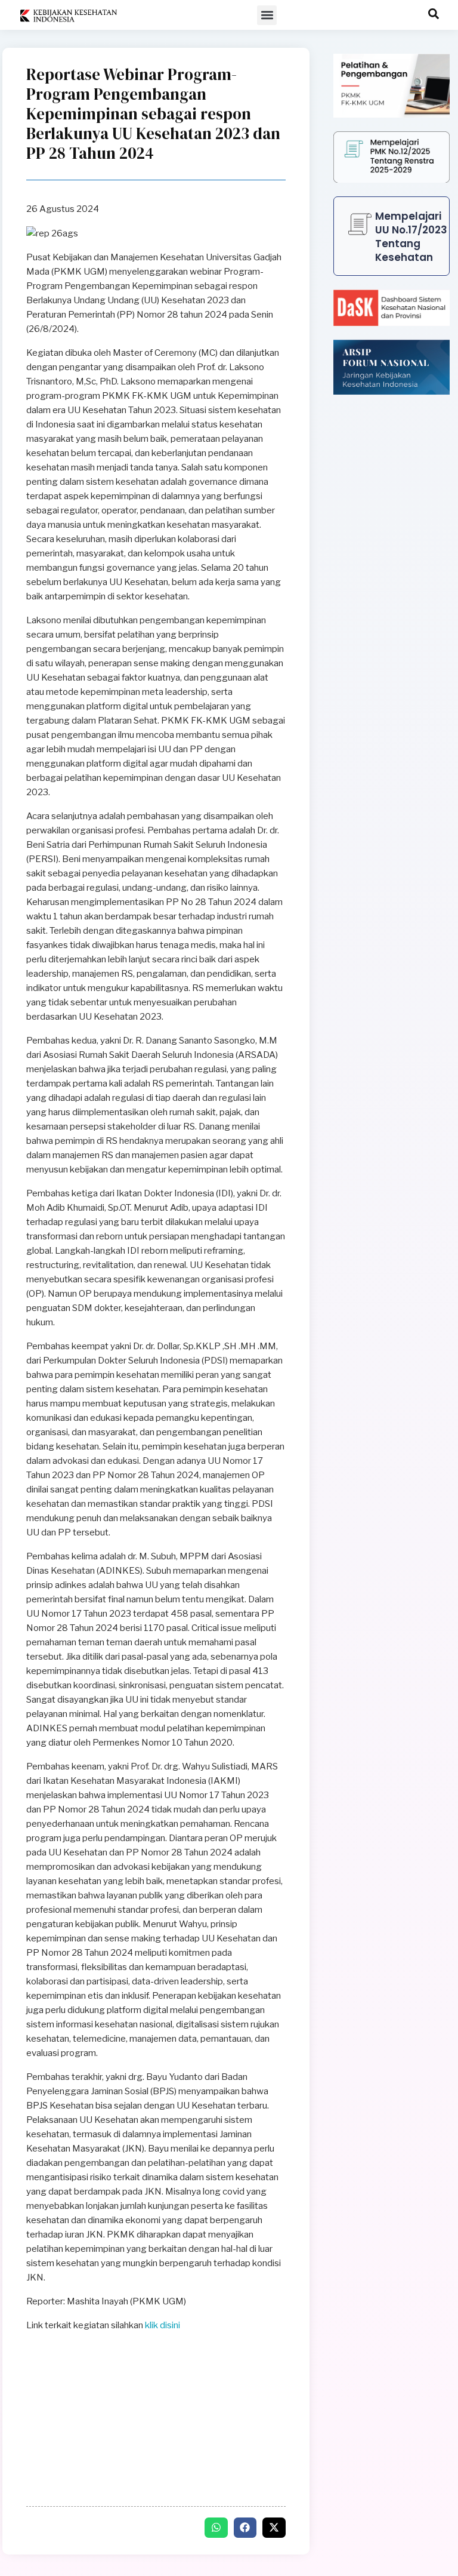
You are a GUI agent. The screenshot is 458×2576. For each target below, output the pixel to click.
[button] (267, 15)
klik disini (163, 2325)
